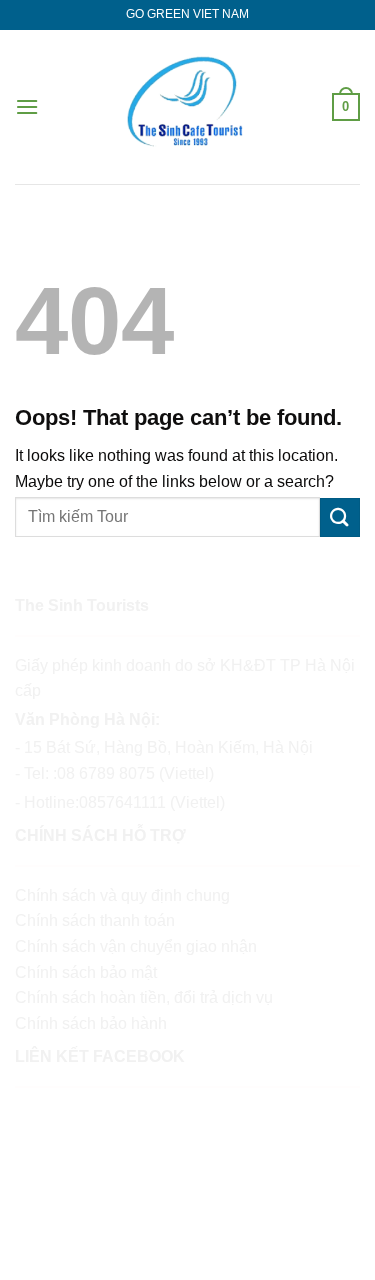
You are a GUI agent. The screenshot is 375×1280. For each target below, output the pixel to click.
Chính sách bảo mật (86, 972)
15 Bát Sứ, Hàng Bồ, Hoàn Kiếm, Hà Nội (170, 747)
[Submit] (340, 517)
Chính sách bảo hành (91, 1023)
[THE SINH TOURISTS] (187, 107)
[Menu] (27, 106)
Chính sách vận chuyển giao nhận (136, 946)
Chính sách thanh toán (95, 920)
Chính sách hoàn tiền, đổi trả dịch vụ (144, 997)
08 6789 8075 (106, 773)
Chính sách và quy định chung (122, 895)
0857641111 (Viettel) (152, 802)
